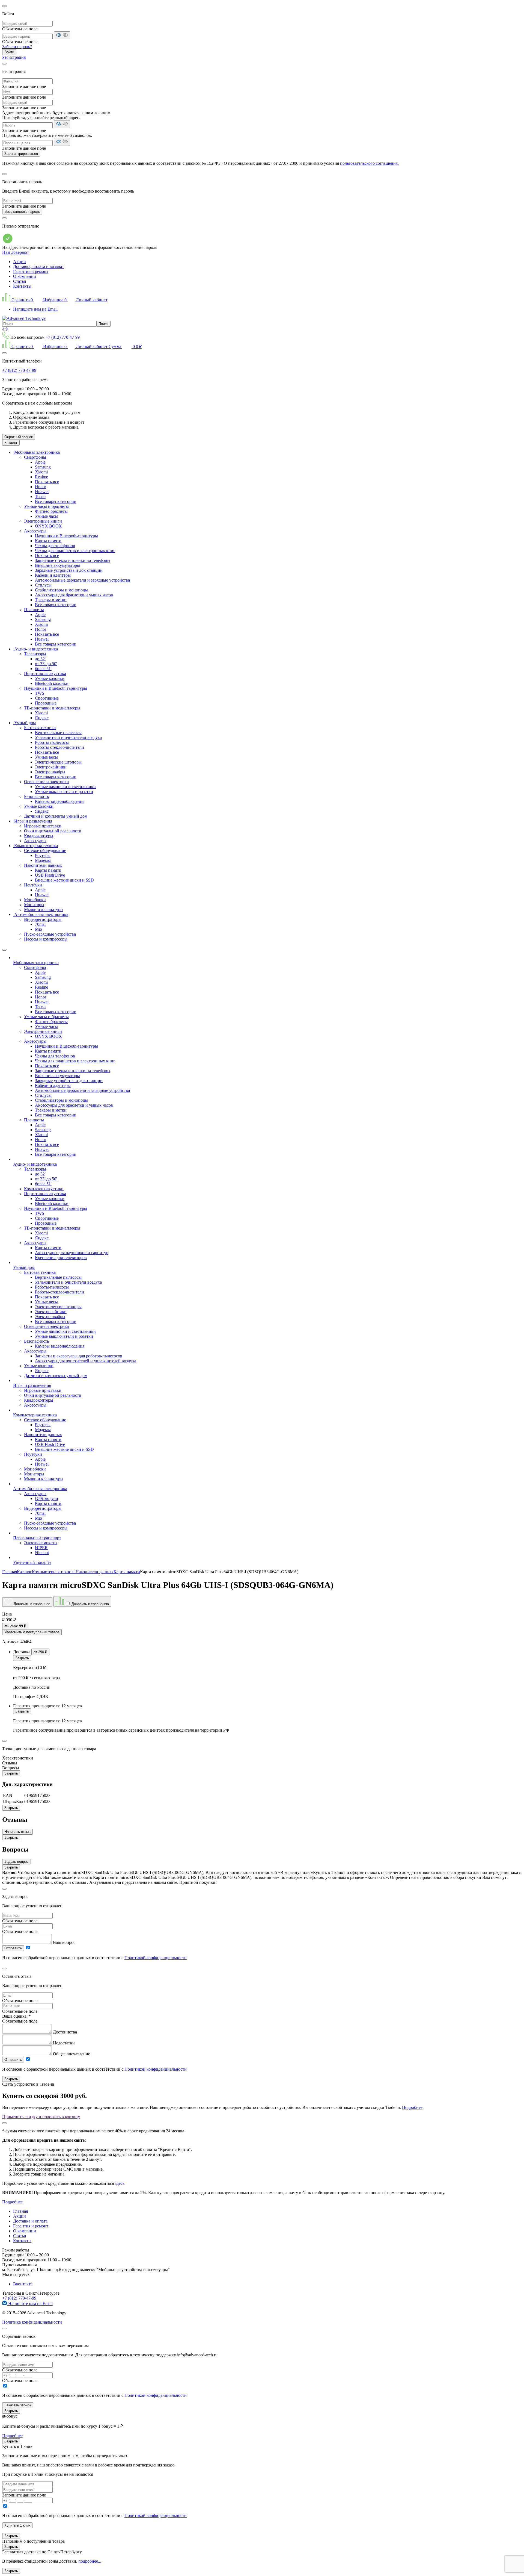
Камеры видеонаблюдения (60, 801)
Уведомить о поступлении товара (32, 1632)
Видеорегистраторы (43, 919)
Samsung (43, 467)
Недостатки (64, 2043)
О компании (25, 276)
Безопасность (36, 796)
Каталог (11, 443)
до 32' (40, 659)
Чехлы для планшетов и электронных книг (75, 551)
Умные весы (46, 757)
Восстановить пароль (22, 212)
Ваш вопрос (64, 1942)
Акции (20, 262)
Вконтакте (23, 2284)
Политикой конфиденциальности (156, 1958)
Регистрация (14, 57)
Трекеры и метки (51, 600)
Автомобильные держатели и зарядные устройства (82, 580)
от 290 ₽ (40, 1652)
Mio (38, 929)
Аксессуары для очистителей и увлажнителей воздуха (86, 1361)
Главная (20, 2211)
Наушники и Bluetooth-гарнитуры (66, 536)
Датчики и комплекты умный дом (56, 816)
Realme (41, 477)
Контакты (22, 286)
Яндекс (42, 718)
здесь (120, 2183)
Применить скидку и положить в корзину (41, 2117)
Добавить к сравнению (90, 1604)
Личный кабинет (91, 300)
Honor (41, 487)
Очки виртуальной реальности (53, 831)
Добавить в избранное (31, 1604)
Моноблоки (35, 900)
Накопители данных (43, 865)
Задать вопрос (17, 1862)
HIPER (41, 1548)
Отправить (13, 1948)
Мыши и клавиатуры (44, 910)
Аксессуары (35, 531)
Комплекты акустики (44, 1189)
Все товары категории (56, 501)
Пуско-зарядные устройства (50, 934)
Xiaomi (41, 472)
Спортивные (47, 698)
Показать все (47, 482)
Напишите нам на (30, 2304)
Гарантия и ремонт (31, 271)
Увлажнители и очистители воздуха (68, 737)
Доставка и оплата (30, 2221)
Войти (9, 52)
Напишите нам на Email (35, 309)
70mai (40, 924)
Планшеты (34, 610)
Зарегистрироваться (21, 154)
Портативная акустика (45, 674)
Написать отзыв (17, 1832)
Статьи (20, 281)
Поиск (103, 324)
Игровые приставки (43, 826)
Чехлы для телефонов (55, 546)
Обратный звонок (19, 437)
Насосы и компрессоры (46, 939)
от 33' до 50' (46, 664)
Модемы (43, 860)
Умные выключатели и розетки (64, 792)
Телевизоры (35, 654)
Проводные (46, 703)
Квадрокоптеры (39, 836)
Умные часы (46, 516)
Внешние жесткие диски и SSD (64, 880)
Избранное (54, 300)
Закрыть (22, 1658)
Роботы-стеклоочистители (59, 747)
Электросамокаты (41, 1543)
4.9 (5, 329)
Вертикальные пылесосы (58, 733)
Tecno (40, 496)
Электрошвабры (50, 772)
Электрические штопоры (58, 762)
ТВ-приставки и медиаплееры (52, 708)
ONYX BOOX (48, 526)
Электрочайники (51, 767)
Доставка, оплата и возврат (38, 266)
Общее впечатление (72, 2054)
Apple (40, 462)
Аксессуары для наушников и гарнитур (72, 1253)
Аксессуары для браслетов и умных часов (74, 595)
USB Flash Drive (50, 875)
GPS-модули (47, 1498)
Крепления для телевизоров (61, 1258)
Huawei (42, 492)
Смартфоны (35, 457)
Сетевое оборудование (45, 851)
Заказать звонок (18, 2405)
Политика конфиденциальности (32, 2322)
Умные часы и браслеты (46, 506)
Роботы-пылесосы (52, 742)
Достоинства (65, 2032)
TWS (40, 693)
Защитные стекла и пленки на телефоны (73, 560)
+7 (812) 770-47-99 (63, 337)
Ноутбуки (33, 885)
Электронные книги (43, 521)
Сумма (125, 347)
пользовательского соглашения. (369, 163)
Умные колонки (50, 678)
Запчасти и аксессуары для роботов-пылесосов (79, 1356)
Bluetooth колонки (52, 683)
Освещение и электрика (46, 782)
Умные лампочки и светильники (65, 787)
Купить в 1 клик (17, 2525)
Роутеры (43, 855)
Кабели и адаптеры (53, 575)
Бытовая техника (40, 728)
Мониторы (34, 905)
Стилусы (43, 585)
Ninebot (42, 1553)
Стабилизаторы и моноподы (61, 590)
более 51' (43, 669)
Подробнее (412, 2107)
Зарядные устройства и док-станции (69, 570)
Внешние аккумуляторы (57, 565)
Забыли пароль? (17, 47)
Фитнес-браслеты (51, 511)
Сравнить (22, 300)
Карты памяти (48, 541)
